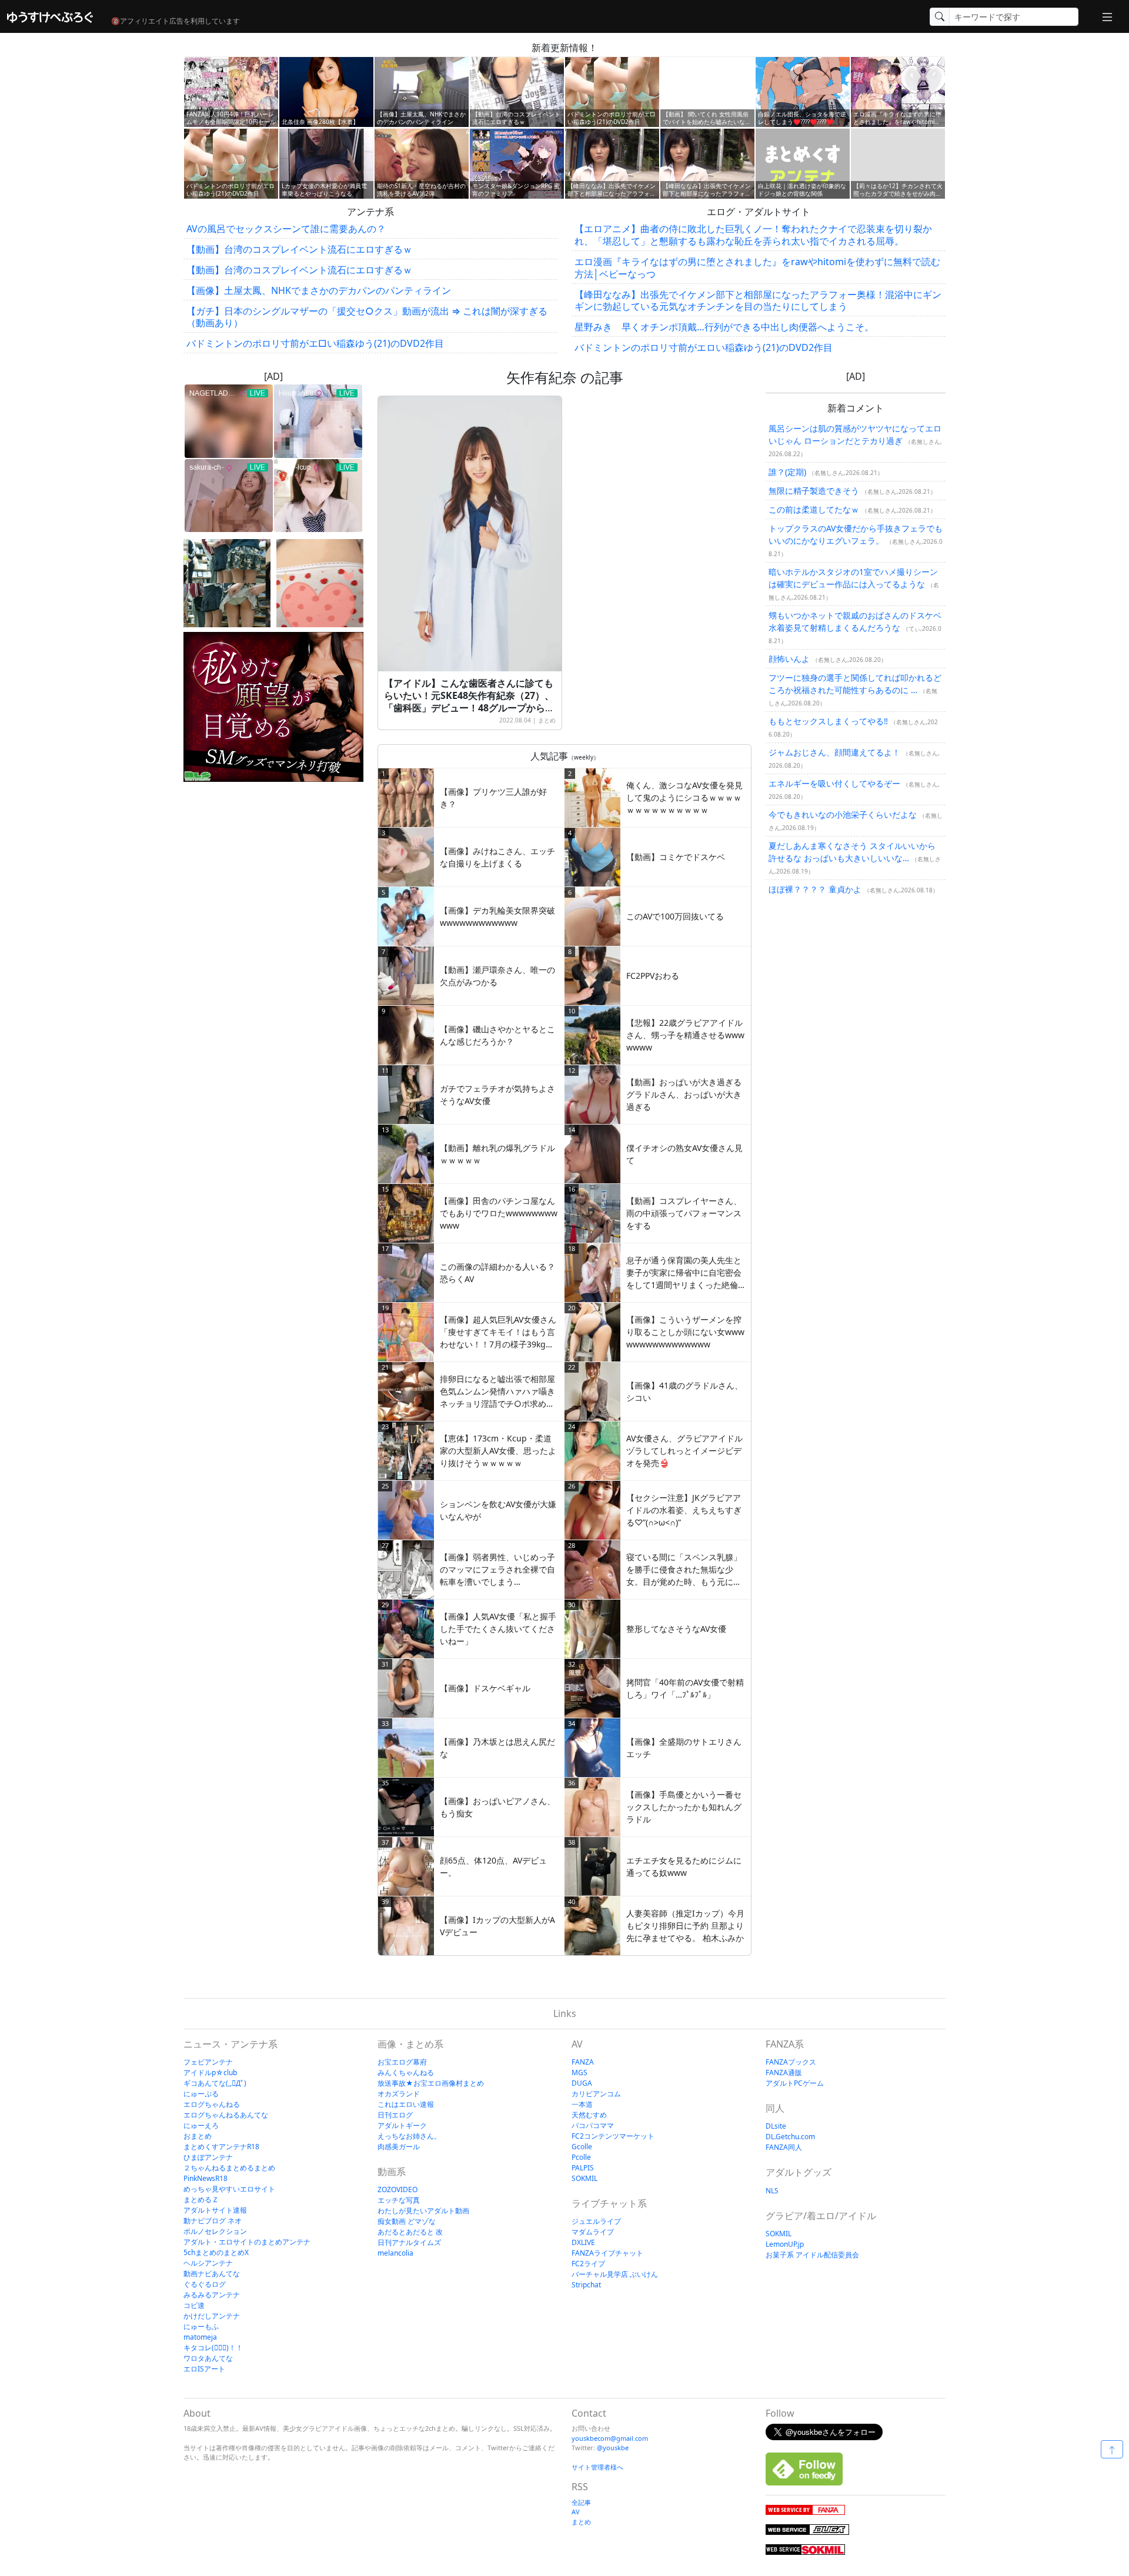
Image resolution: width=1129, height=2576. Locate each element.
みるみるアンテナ (212, 2295)
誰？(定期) (787, 472)
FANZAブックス (791, 2062)
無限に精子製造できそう (814, 491)
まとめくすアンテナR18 (221, 2147)
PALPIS (583, 2168)
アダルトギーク (402, 2125)
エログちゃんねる (212, 2104)
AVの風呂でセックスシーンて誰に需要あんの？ (286, 229)
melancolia (395, 2253)
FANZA (583, 2062)
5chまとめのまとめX (216, 2252)
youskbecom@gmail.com (610, 2438)
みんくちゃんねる (406, 2072)
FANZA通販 (784, 2072)
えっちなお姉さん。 (409, 2136)
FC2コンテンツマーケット (613, 2136)
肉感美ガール (399, 2147)
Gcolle (582, 2147)
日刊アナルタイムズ (409, 2242)
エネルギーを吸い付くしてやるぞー (834, 783)
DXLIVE (583, 2242)
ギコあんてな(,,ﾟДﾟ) (215, 2083)
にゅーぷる (201, 2094)
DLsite (776, 2126)
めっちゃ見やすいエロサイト (229, 2189)
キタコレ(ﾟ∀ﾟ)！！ (213, 2348)
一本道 (582, 2104)
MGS (579, 2072)
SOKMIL (584, 2178)
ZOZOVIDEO (398, 2189)
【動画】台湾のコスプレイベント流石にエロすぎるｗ (299, 249)
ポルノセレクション (215, 2231)
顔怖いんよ (789, 659)
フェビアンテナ (208, 2062)
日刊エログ (395, 2115)
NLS (772, 2191)
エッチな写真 (399, 2200)
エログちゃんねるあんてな (226, 2115)
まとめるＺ (201, 2199)
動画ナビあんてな (212, 2274)
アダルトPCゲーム (795, 2083)
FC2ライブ (588, 2264)
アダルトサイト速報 (215, 2210)
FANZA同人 (784, 2147)
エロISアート (204, 2369)
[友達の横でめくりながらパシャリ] (227, 583)
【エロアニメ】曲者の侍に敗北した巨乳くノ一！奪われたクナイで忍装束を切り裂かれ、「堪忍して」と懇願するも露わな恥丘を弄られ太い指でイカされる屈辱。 (753, 235)
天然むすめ (589, 2115)
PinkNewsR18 (206, 2178)
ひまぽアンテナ (208, 2157)
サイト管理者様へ (597, 2467)
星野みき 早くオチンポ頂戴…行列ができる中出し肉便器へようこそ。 (724, 327)
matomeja (200, 2337)
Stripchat (586, 2285)
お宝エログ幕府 (402, 2062)
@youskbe (613, 2448)
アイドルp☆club (210, 2072)
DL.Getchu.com (790, 2137)
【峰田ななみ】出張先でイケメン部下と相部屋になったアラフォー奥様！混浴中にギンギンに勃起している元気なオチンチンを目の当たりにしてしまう (758, 301)
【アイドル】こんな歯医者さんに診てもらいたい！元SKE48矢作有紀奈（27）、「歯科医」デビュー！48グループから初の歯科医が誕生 (469, 701)
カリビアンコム (596, 2094)
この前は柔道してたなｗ (814, 509)
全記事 (581, 2502)
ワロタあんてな (208, 2358)
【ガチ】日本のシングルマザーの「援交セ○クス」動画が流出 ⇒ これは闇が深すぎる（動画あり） (367, 317)
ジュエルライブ (596, 2221)
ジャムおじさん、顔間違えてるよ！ (834, 752)
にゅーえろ (201, 2125)
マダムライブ (593, 2232)
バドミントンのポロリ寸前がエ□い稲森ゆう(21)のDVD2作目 (315, 343)
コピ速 (194, 2305)
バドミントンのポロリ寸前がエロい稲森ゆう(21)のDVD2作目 (704, 347)
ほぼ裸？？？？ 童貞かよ (815, 889)
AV (576, 2512)
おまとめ (198, 2136)
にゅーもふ (201, 2326)
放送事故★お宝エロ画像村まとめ (431, 2083)
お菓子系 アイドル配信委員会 (812, 2255)
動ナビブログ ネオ (213, 2221)
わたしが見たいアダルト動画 (423, 2211)
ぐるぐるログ (205, 2284)
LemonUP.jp (785, 2244)
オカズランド (399, 2094)
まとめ (547, 720)
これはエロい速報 (406, 2104)
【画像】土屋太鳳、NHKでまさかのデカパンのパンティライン (319, 290)
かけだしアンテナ (212, 2316)
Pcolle (581, 2157)
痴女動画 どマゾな (407, 2221)
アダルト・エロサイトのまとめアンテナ (247, 2242)
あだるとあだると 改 (410, 2232)
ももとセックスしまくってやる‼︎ (828, 721)
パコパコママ (593, 2125)
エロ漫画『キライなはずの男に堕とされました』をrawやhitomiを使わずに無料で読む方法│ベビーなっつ (757, 268)
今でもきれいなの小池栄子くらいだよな (843, 814)
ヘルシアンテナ (208, 2263)
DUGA (582, 2083)
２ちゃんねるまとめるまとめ (229, 2168)
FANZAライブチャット (607, 2253)
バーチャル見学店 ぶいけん (615, 2274)
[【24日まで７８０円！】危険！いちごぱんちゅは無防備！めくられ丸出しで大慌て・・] (320, 583)
